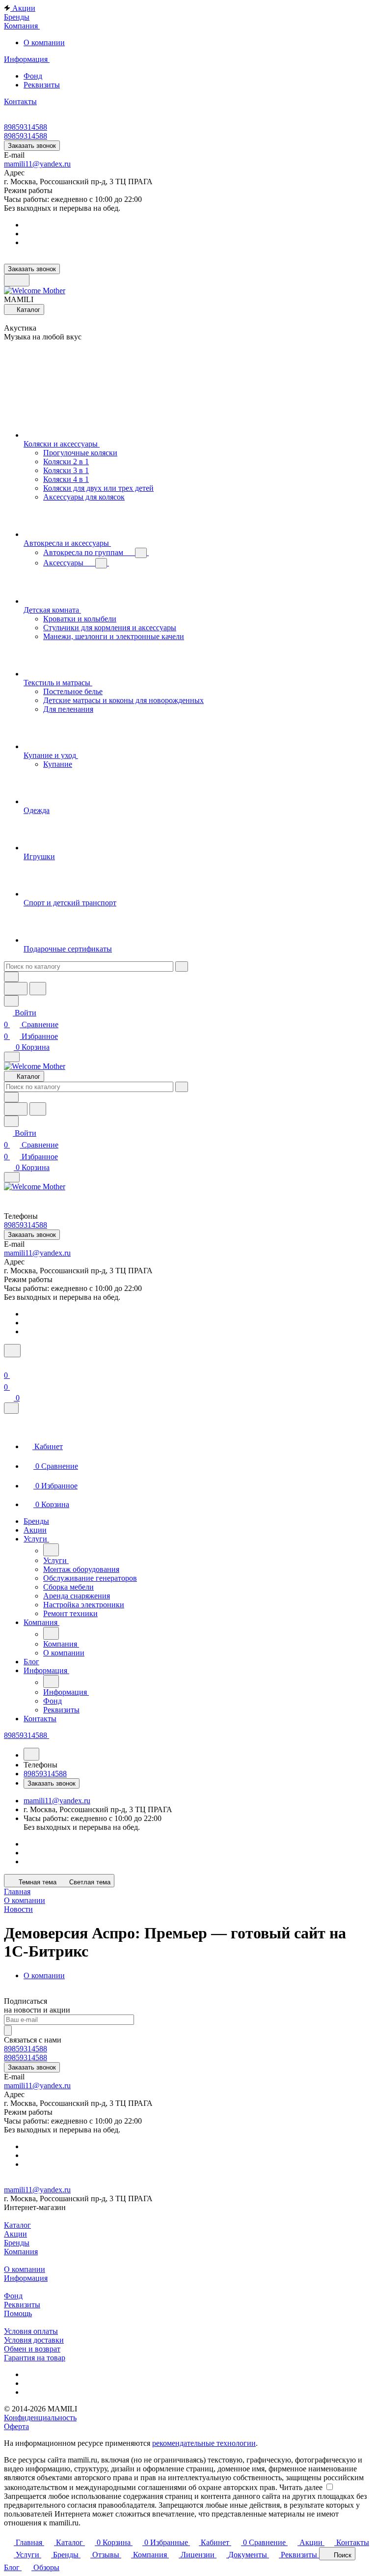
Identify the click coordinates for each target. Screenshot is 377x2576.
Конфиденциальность (40, 2418)
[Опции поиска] (11, 977)
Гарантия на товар (35, 2358)
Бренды (17, 2243)
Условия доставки (34, 2340)
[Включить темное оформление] (17, 280)
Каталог (17, 2225)
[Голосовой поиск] (16, 989)
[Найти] (38, 989)
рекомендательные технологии (204, 2443)
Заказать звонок (32, 146)
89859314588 (26, 127)
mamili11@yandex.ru (37, 164)
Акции (15, 2234)
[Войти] (8, 1363)
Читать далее (301, 2487)
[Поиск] (12, 1351)
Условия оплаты (31, 2331)
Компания (21, 2252)
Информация (26, 2278)
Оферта (16, 2426)
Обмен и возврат (32, 2349)
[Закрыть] (11, 1408)
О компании (44, 42)
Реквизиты (42, 85)
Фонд (33, 76)
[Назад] (51, 1550)
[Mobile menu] (12, 1177)
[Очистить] (182, 966)
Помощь (18, 2313)
